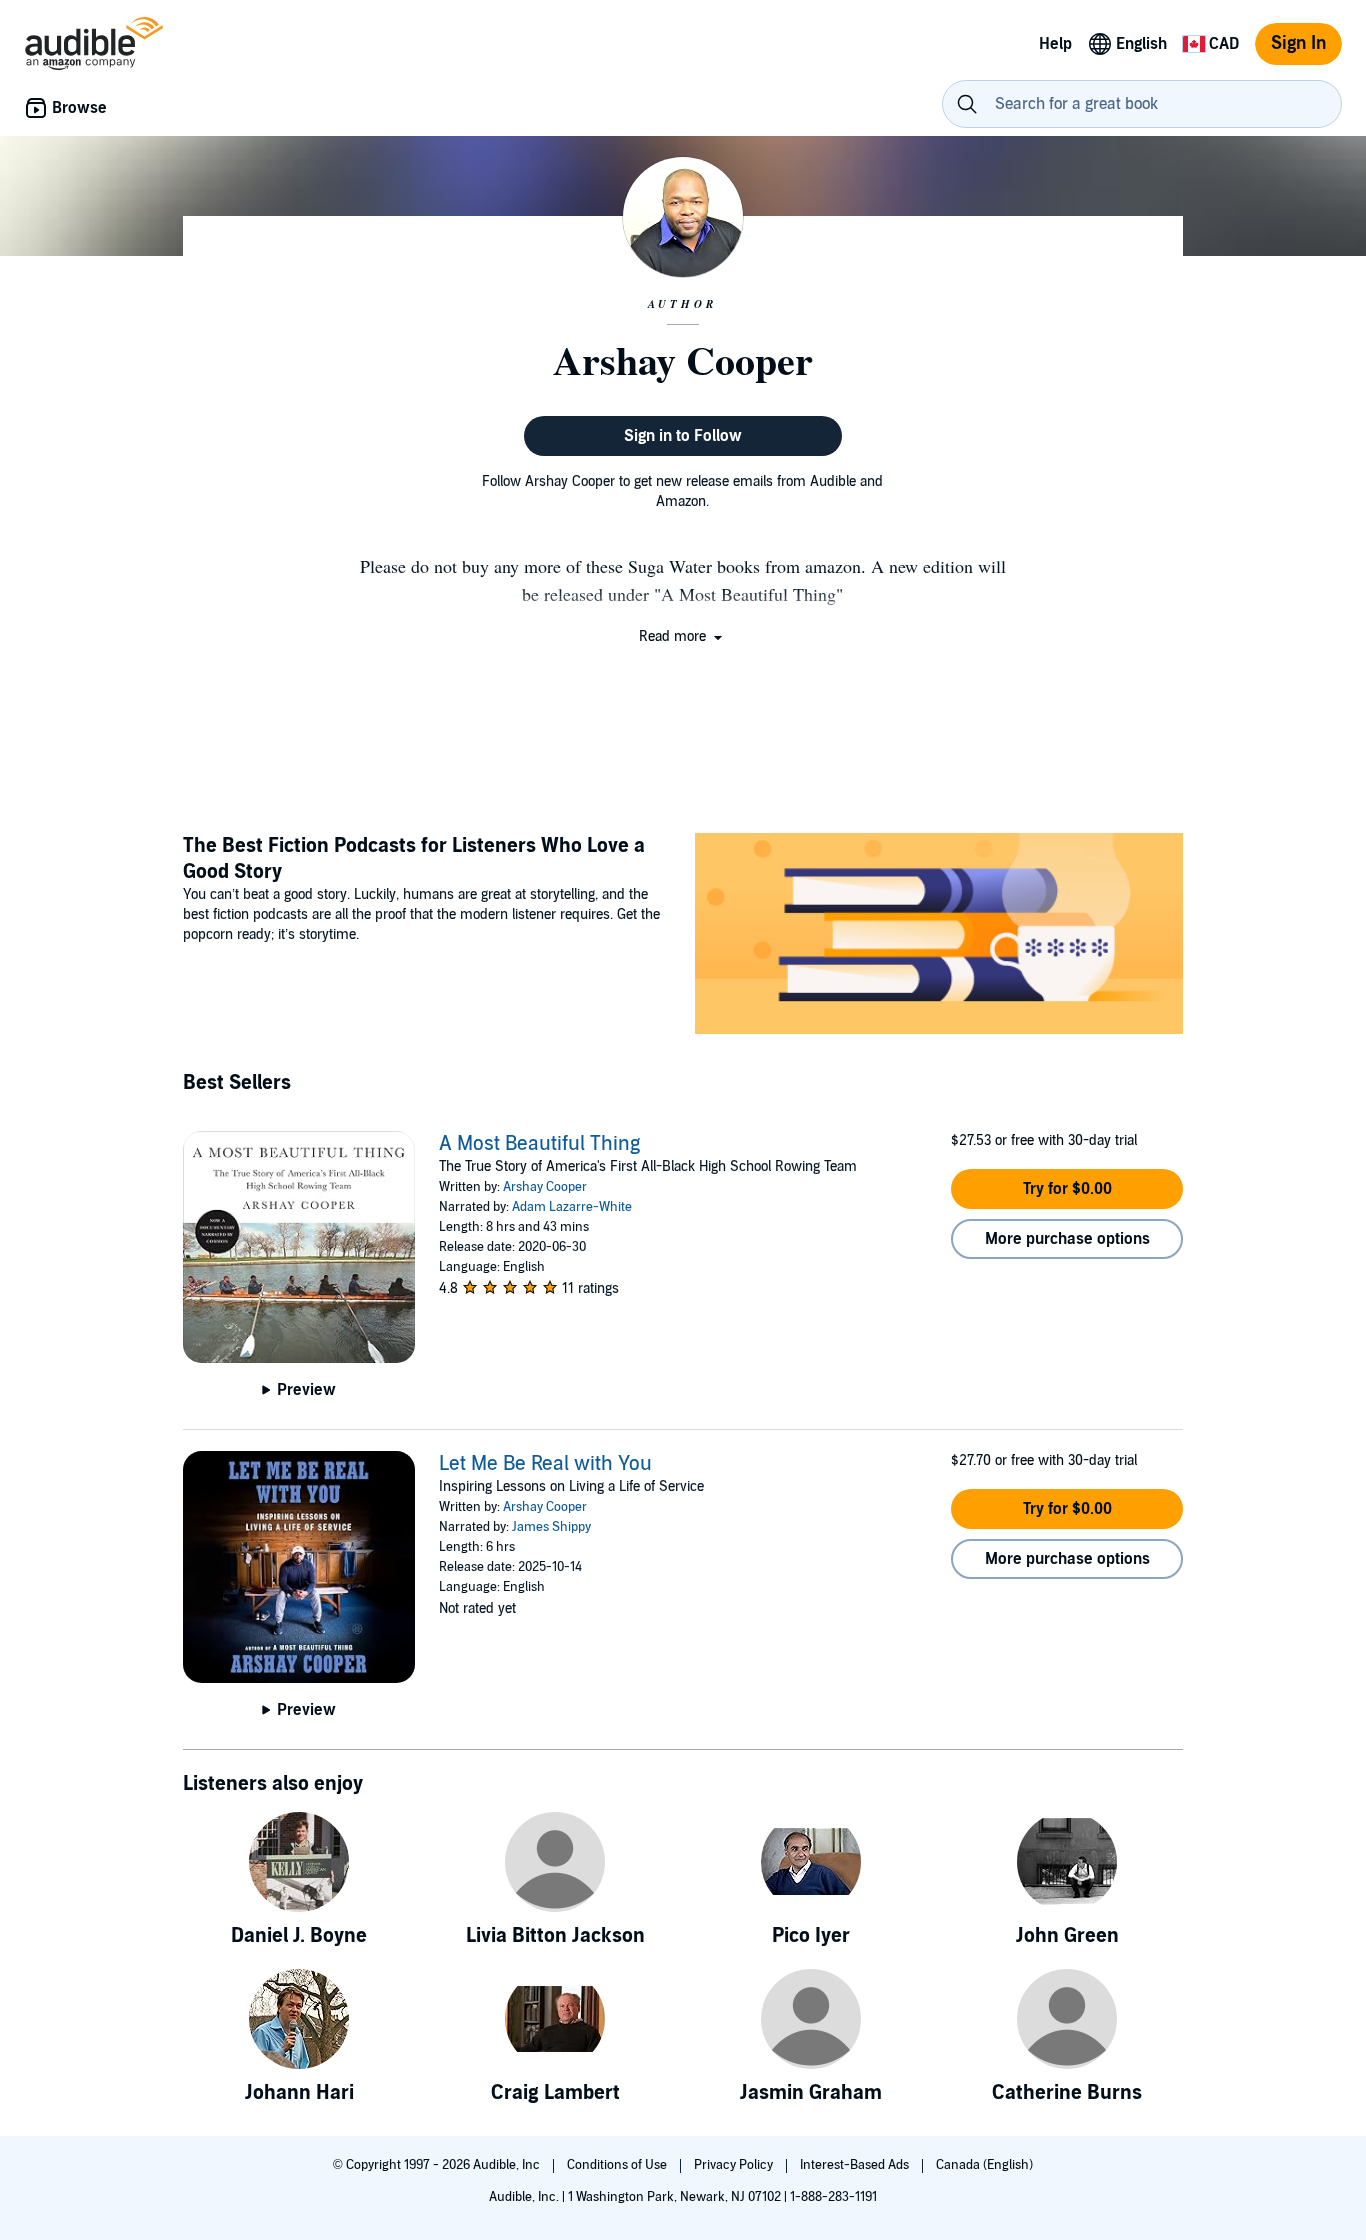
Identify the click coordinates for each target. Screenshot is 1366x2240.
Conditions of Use (618, 2165)
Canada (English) (984, 2165)
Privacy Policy (735, 2165)
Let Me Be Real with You (545, 1464)
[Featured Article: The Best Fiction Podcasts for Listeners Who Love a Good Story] (939, 936)
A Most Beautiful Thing (539, 1144)
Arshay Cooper (545, 1187)
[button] (682, 636)
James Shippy (551, 1527)
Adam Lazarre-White (572, 1207)
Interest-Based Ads (856, 2165)
